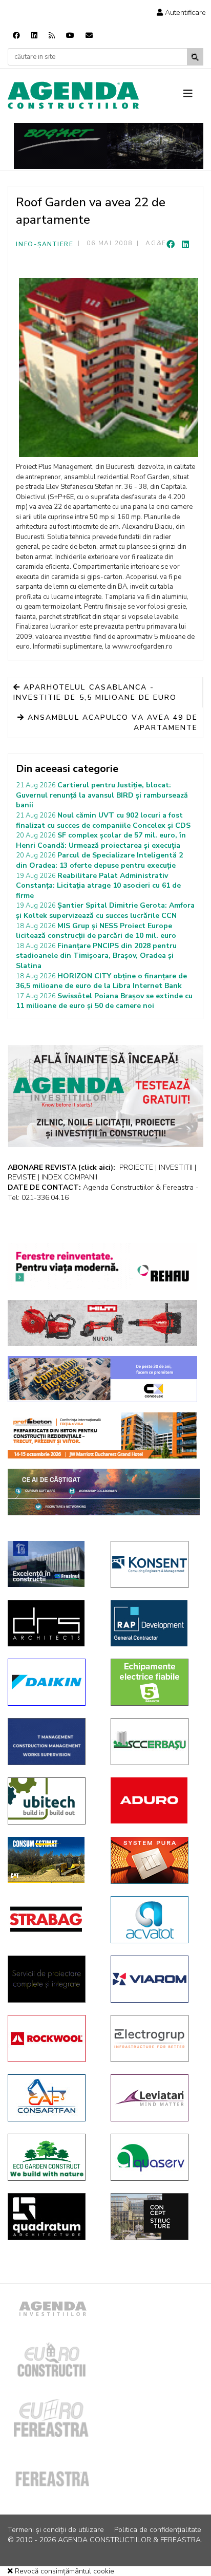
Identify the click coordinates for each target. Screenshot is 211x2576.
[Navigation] (193, 94)
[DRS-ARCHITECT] (51, 1623)
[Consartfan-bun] (51, 2098)
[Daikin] (51, 1682)
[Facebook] (16, 36)
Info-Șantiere (45, 244)
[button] (181, 13)
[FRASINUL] (51, 1564)
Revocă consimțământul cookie (64, 2571)
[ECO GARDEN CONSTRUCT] (51, 2157)
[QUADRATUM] (51, 2217)
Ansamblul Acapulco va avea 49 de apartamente (111, 723)
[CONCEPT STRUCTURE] (154, 2217)
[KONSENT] (154, 1564)
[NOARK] (154, 1682)
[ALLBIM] (104, 1492)
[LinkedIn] (185, 245)
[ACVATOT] (154, 1920)
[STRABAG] (51, 1919)
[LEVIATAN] (154, 2098)
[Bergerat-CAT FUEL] (51, 1860)
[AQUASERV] (154, 2157)
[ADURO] (154, 1800)
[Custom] (52, 36)
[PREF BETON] (102, 1435)
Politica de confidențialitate (158, 2530)
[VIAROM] (154, 1979)
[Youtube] (70, 36)
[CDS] (51, 1979)
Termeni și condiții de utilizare (56, 2530)
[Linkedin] (34, 36)
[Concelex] (102, 1379)
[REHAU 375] (102, 1266)
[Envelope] (89, 36)
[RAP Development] (154, 1623)
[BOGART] (109, 146)
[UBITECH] (51, 1801)
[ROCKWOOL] (51, 2038)
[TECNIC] (51, 1742)
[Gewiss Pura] (154, 1860)
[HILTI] (102, 1323)
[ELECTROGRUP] (154, 2038)
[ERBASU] (154, 1742)
